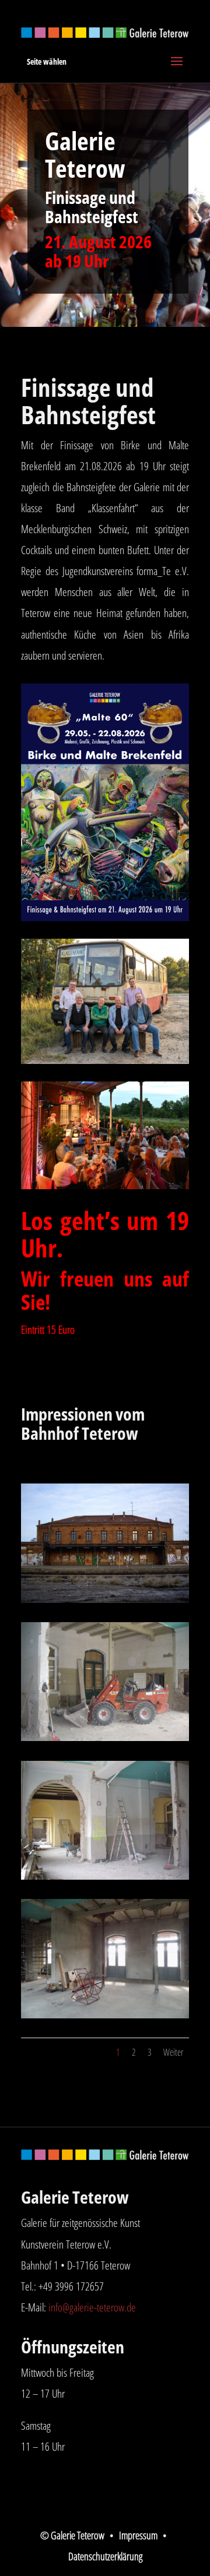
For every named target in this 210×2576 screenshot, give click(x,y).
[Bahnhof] (105, 2014)
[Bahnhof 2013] (105, 1737)
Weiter (173, 2052)
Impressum (138, 2535)
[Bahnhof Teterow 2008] (105, 1599)
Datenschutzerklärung (105, 2556)
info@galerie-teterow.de (92, 2307)
